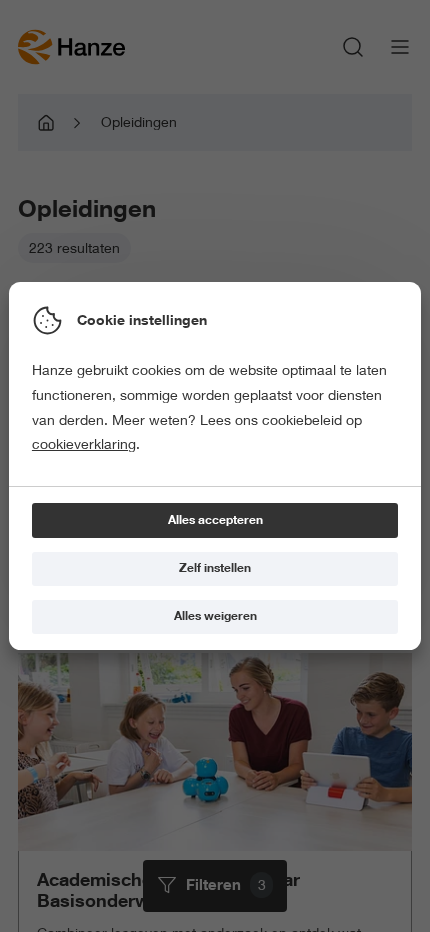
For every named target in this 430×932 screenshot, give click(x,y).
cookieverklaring (84, 444)
